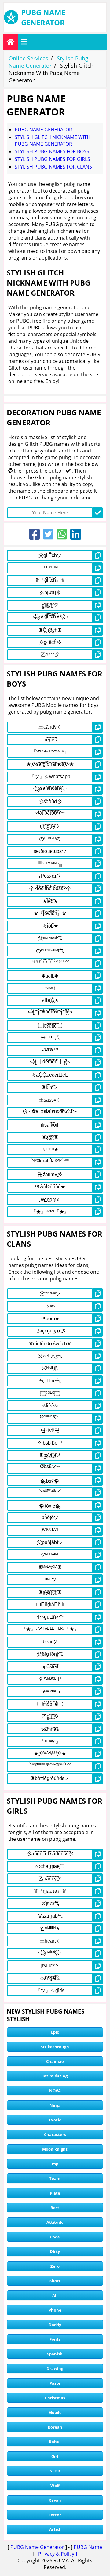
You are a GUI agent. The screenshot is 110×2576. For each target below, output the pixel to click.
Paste (55, 2383)
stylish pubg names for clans (53, 167)
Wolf (55, 2486)
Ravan (55, 2500)
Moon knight (55, 2149)
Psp (55, 2164)
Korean (55, 2427)
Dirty (55, 2251)
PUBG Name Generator (37, 2547)
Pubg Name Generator (43, 130)
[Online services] (11, 42)
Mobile (55, 2412)
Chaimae (55, 2061)
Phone (55, 2310)
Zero (55, 2266)
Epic (55, 2032)
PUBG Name (88, 2547)
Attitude (55, 2222)
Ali (55, 2295)
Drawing (55, 2368)
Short (55, 2281)
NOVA (55, 2091)
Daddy (55, 2325)
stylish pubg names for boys (52, 151)
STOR (55, 2471)
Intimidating (55, 2076)
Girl (55, 2456)
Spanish (55, 2354)
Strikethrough (55, 2047)
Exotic (55, 2120)
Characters (55, 2134)
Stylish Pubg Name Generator (48, 62)
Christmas (55, 2398)
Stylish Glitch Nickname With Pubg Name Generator (53, 140)
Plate (55, 2193)
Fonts (55, 2339)
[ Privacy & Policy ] (56, 2554)
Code (55, 2237)
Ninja (55, 2105)
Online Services (28, 58)
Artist (55, 2529)
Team (55, 2178)
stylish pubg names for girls (52, 159)
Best (55, 2208)
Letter (55, 2515)
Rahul (55, 2442)
